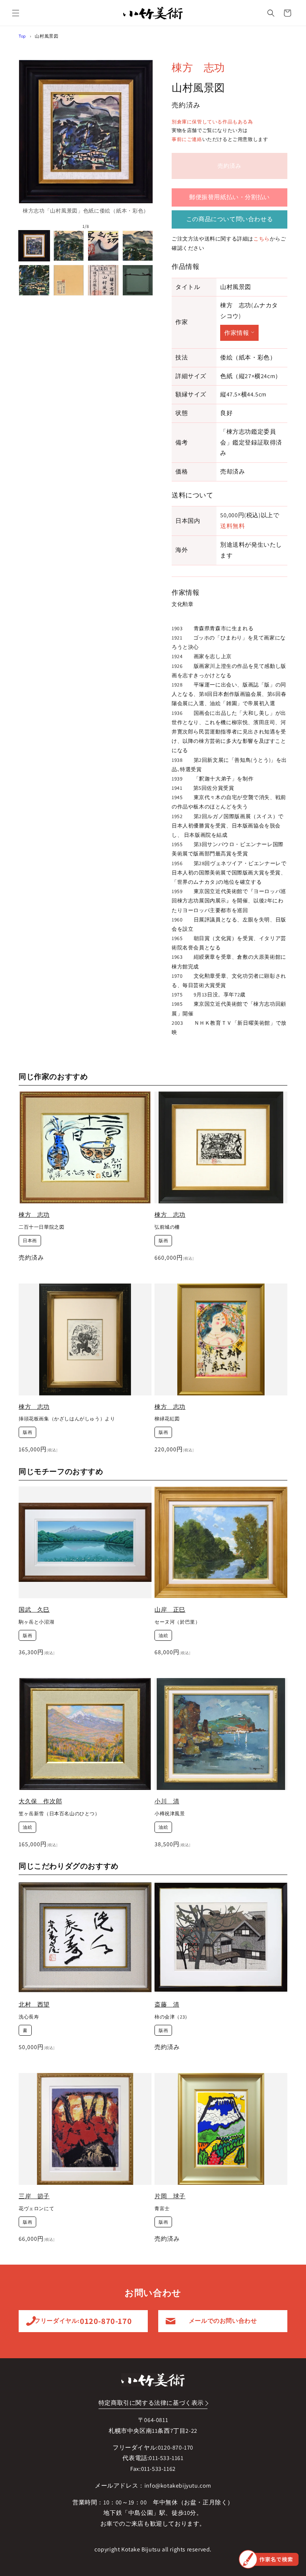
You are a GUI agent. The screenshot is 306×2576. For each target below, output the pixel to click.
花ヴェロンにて (36, 2209)
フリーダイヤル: (83, 2321)
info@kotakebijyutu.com (178, 2486)
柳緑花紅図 (167, 1419)
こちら (262, 239)
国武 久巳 (34, 1610)
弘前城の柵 (167, 1227)
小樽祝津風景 (170, 1814)
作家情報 (237, 333)
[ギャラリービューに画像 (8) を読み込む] (138, 280)
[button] (16, 13)
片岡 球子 (170, 2196)
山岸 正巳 (170, 1610)
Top (22, 36)
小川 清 (167, 1801)
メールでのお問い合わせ (223, 2321)
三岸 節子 (34, 2196)
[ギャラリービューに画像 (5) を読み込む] (34, 280)
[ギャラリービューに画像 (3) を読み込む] (103, 246)
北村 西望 (34, 2005)
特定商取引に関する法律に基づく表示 (151, 2403)
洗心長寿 (29, 2017)
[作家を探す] (269, 2559)
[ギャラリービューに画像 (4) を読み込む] (138, 246)
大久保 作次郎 (40, 1801)
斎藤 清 (167, 2005)
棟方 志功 (198, 67)
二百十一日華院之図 (41, 1227)
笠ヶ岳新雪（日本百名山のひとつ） (59, 1814)
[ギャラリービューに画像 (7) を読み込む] (103, 280)
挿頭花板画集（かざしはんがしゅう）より (67, 1419)
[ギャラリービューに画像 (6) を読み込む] (69, 280)
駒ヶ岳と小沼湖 (36, 1622)
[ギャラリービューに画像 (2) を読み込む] (69, 246)
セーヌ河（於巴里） (177, 1622)
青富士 (162, 2209)
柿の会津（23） (172, 2017)
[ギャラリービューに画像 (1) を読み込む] (34, 246)
